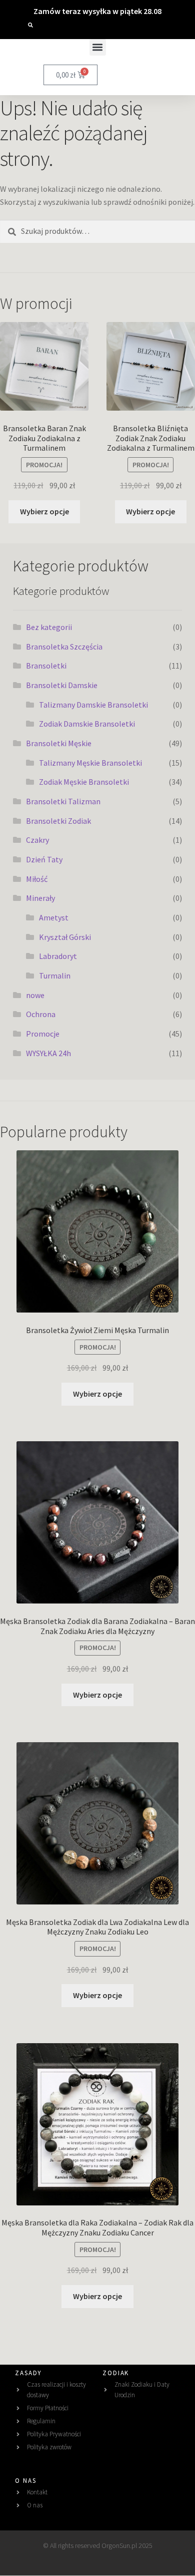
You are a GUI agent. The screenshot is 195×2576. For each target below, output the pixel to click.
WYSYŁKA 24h (48, 1053)
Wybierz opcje (44, 511)
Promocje (43, 1034)
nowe (35, 995)
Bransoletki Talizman (63, 801)
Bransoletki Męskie (59, 743)
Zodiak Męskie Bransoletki (84, 782)
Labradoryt (58, 956)
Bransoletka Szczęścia (64, 647)
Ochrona (41, 1014)
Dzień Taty (44, 859)
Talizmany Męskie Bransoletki (90, 763)
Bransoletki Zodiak (58, 821)
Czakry (37, 840)
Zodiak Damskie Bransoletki (87, 724)
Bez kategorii (49, 627)
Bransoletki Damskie (62, 685)
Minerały (40, 898)
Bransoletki (46, 666)
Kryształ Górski (65, 937)
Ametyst (54, 917)
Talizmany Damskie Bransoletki (93, 705)
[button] (30, 25)
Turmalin (55, 976)
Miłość (37, 879)
